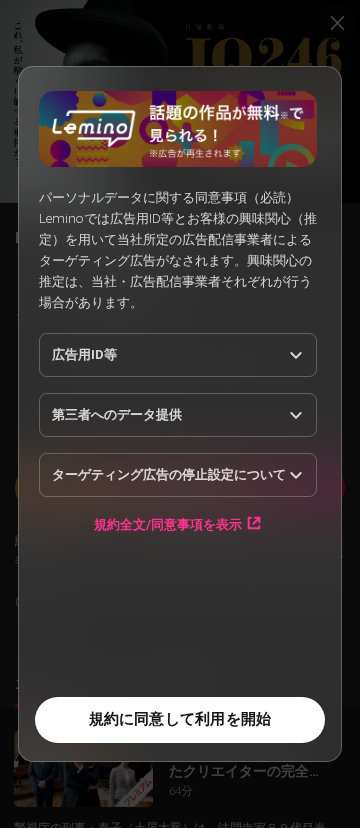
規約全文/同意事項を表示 (168, 524)
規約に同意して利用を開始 (180, 719)
